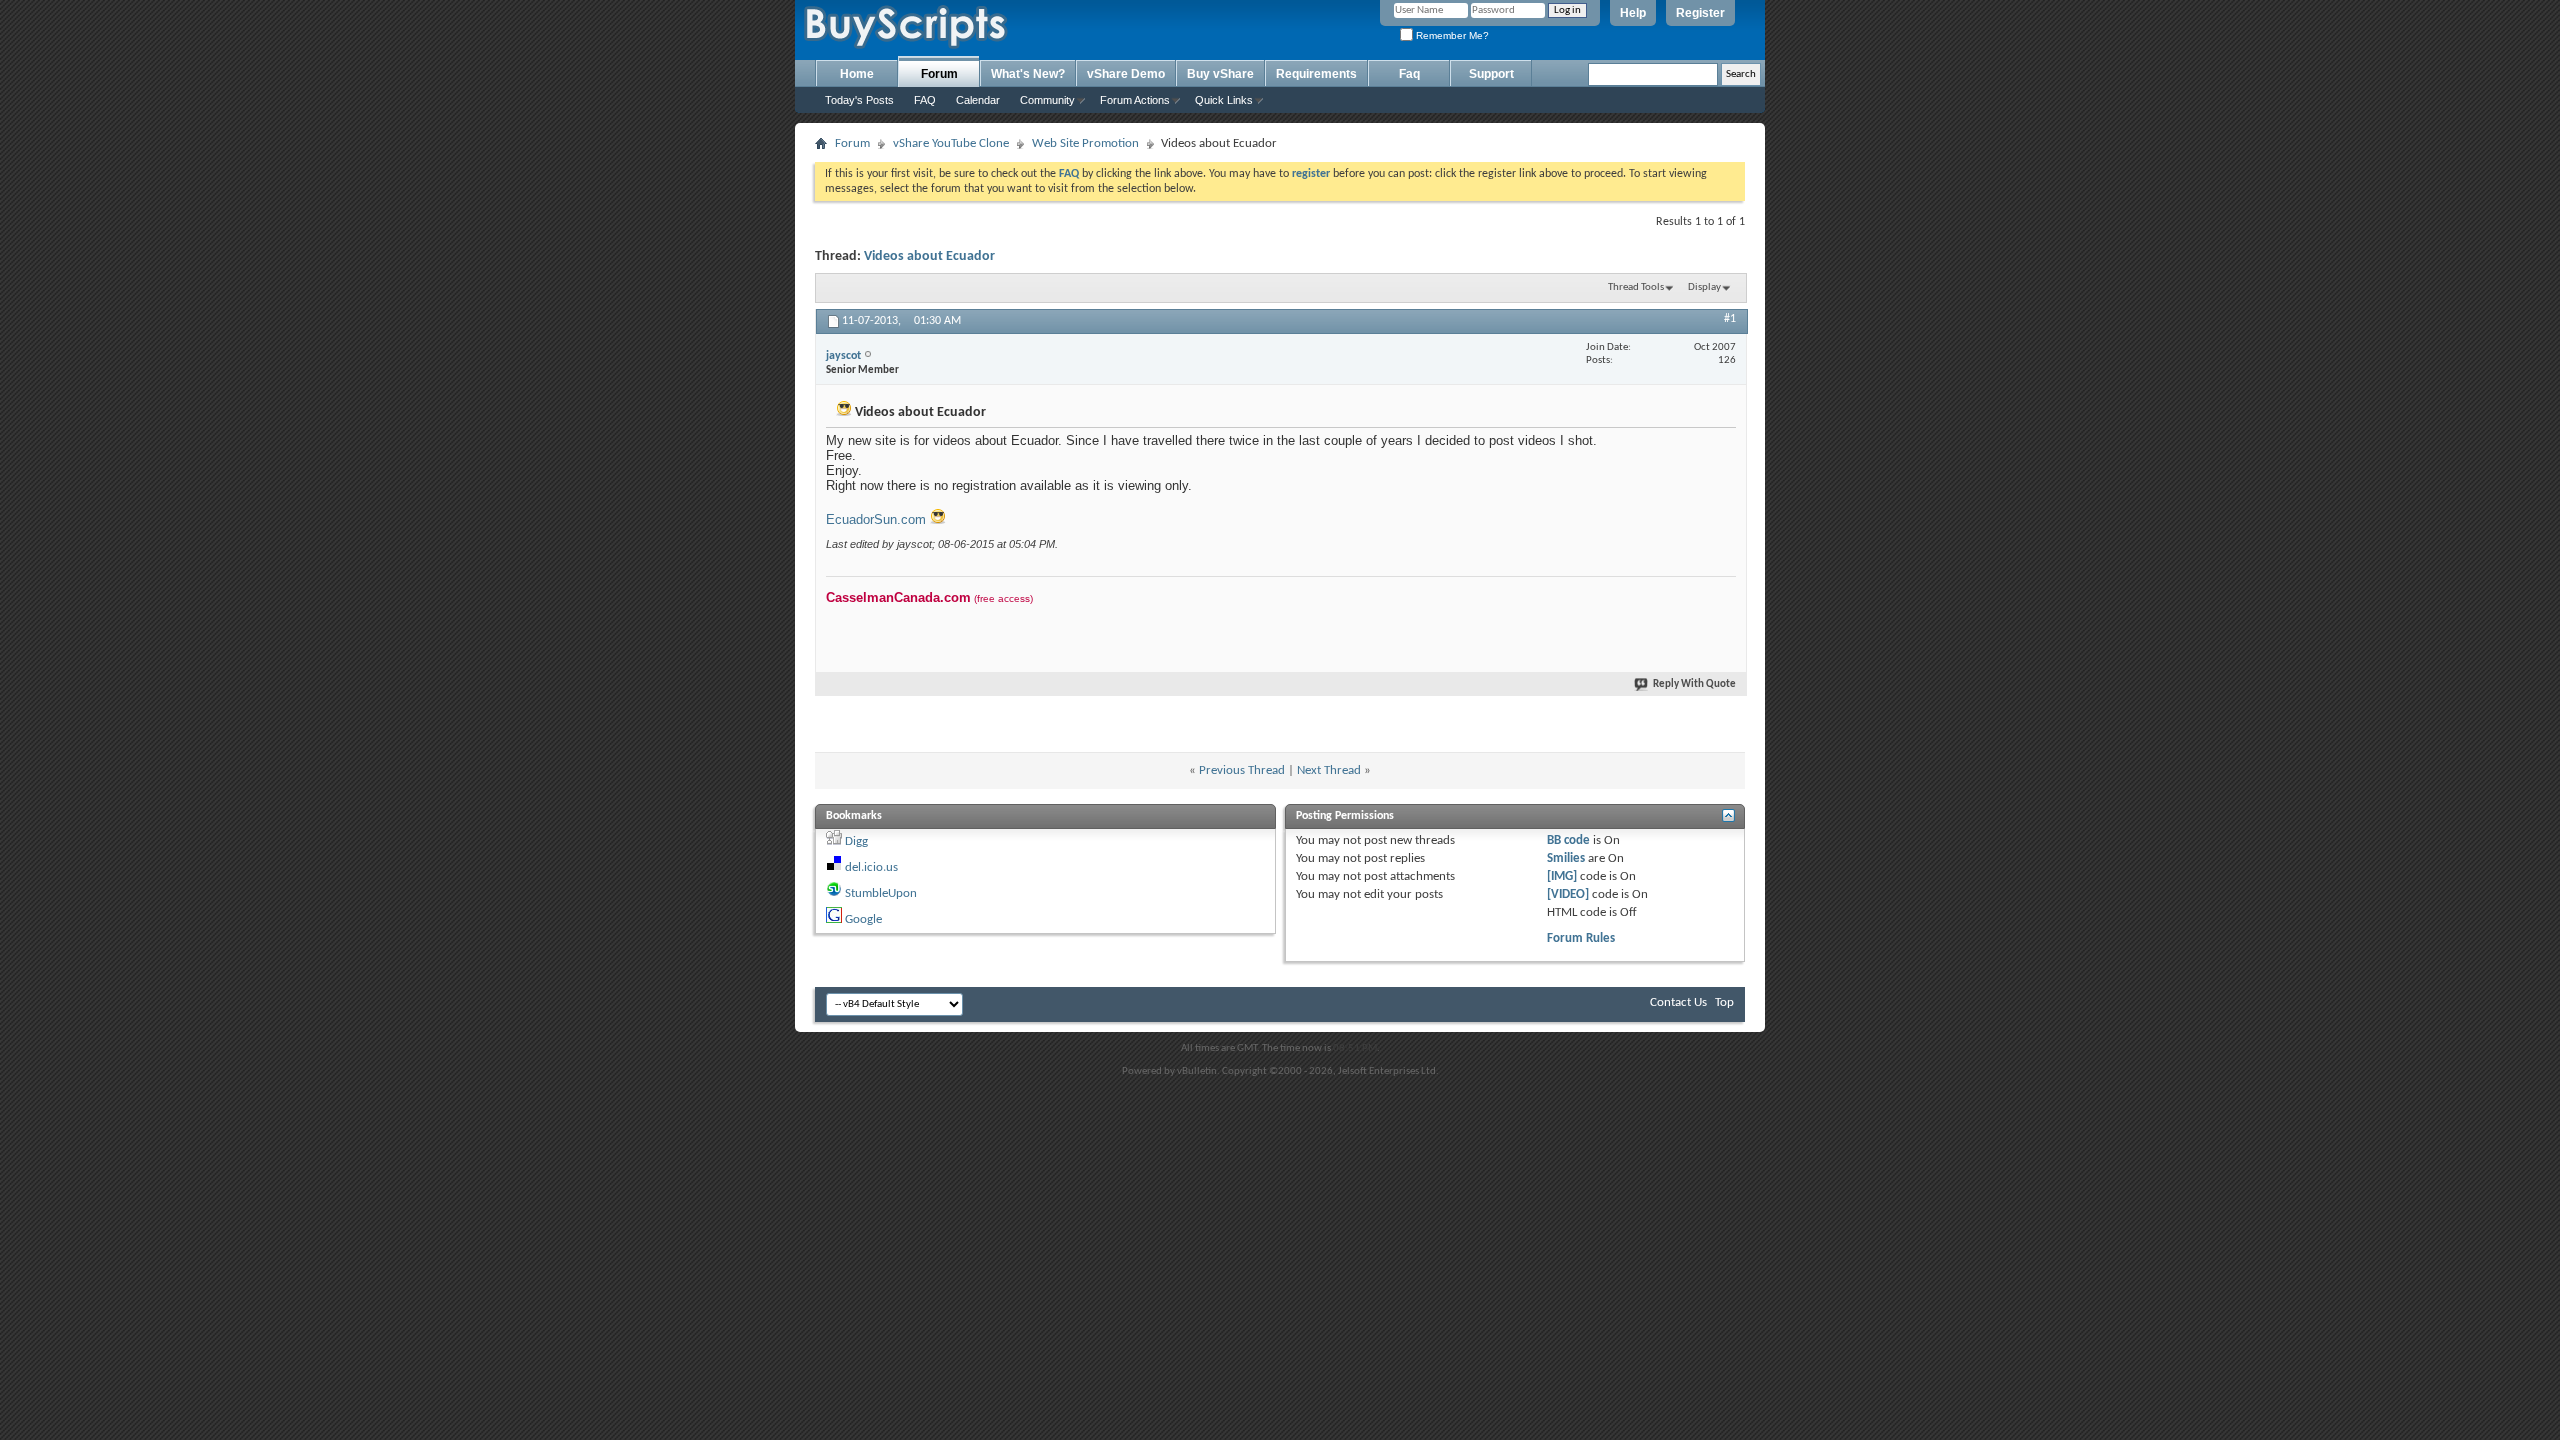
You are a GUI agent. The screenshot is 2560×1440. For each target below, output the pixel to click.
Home (857, 74)
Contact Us (1678, 1002)
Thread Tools (1636, 287)
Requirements (1316, 74)
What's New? (1028, 74)
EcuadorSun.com (878, 519)
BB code (1568, 840)
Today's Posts (859, 100)
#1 (1730, 319)
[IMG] (1562, 876)
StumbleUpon (881, 893)
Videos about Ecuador (929, 256)
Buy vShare (1220, 74)
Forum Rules (1581, 938)
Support (1491, 74)
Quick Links (1224, 100)
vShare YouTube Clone (951, 143)
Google (863, 919)
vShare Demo (1126, 74)
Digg (856, 841)
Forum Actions (1135, 100)
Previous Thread (1242, 770)
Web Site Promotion (1085, 143)
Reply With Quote (1694, 684)
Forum (939, 74)
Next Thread (1329, 770)
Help (1633, 13)
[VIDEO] (1568, 894)
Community (1047, 100)
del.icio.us (871, 867)
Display (1704, 287)
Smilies (1566, 858)
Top (1724, 1002)
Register (1700, 13)
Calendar (978, 100)
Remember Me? (1451, 35)
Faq (1409, 74)
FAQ (925, 100)
